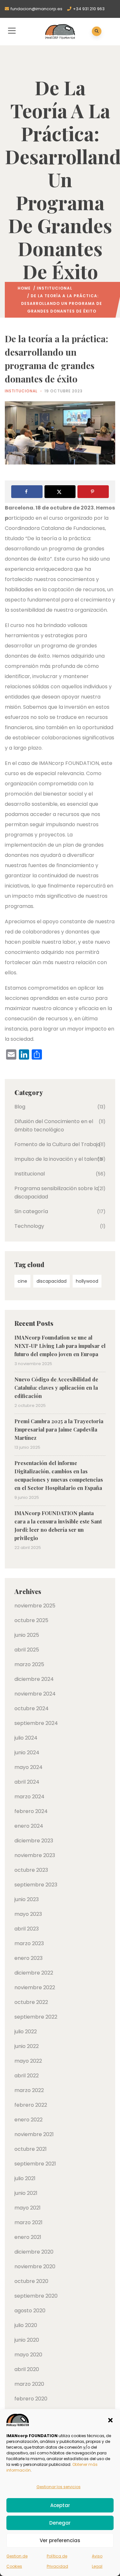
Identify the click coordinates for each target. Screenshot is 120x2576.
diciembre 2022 (34, 1973)
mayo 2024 (28, 1767)
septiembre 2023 (36, 1885)
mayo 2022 (28, 2061)
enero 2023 (28, 1958)
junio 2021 (26, 2193)
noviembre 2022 (35, 1987)
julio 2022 (26, 2032)
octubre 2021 (31, 2149)
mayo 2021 (28, 2208)
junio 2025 (27, 1635)
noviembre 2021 (34, 2134)
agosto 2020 (30, 2311)
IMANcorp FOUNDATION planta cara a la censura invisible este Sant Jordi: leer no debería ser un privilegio (58, 1526)
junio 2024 (27, 1753)
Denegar (60, 2523)
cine (22, 1281)
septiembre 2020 (36, 2296)
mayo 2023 (28, 1914)
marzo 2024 (29, 1797)
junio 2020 (27, 2340)
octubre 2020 (31, 2281)
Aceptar (60, 2505)
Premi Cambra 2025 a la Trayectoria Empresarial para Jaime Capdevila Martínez (59, 1429)
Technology (29, 1226)
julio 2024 (26, 1738)
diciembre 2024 (34, 1679)
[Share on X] (60, 492)
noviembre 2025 (35, 1606)
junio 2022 (27, 2046)
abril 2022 (27, 2076)
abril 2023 (27, 1929)
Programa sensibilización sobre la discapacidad (56, 1193)
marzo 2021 (28, 2222)
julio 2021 (25, 2178)
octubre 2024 (32, 1708)
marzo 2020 (29, 2384)
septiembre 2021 (35, 2164)
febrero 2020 (31, 2399)
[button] (110, 2420)
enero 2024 (29, 1826)
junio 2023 (27, 1899)
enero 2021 (28, 2237)
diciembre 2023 (34, 1841)
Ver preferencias (60, 2540)
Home (24, 288)
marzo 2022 (29, 2090)
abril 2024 (27, 1782)
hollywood (87, 1281)
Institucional (55, 288)
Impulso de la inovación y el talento (59, 1159)
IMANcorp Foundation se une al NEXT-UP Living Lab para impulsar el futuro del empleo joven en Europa (60, 1346)
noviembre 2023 (35, 1855)
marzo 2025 (29, 1664)
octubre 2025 (31, 1620)
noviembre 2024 (35, 1694)
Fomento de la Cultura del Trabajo (57, 1144)
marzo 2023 (29, 1943)
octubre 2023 (31, 1870)
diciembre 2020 (34, 2252)
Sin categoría (31, 1211)
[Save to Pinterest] (93, 492)
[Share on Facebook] (27, 492)
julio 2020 (26, 2325)
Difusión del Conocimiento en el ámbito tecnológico (54, 1126)
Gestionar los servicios (59, 2487)
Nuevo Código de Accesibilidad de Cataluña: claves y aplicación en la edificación (56, 1388)
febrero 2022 (31, 2105)
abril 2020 (27, 2369)
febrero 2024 (31, 1811)
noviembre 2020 (35, 2266)
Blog (20, 1107)
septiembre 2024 (36, 1723)
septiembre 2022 (36, 2017)
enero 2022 (28, 2120)
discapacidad (52, 1281)
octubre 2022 (31, 2002)
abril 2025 (27, 1650)
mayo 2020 (28, 2355)
